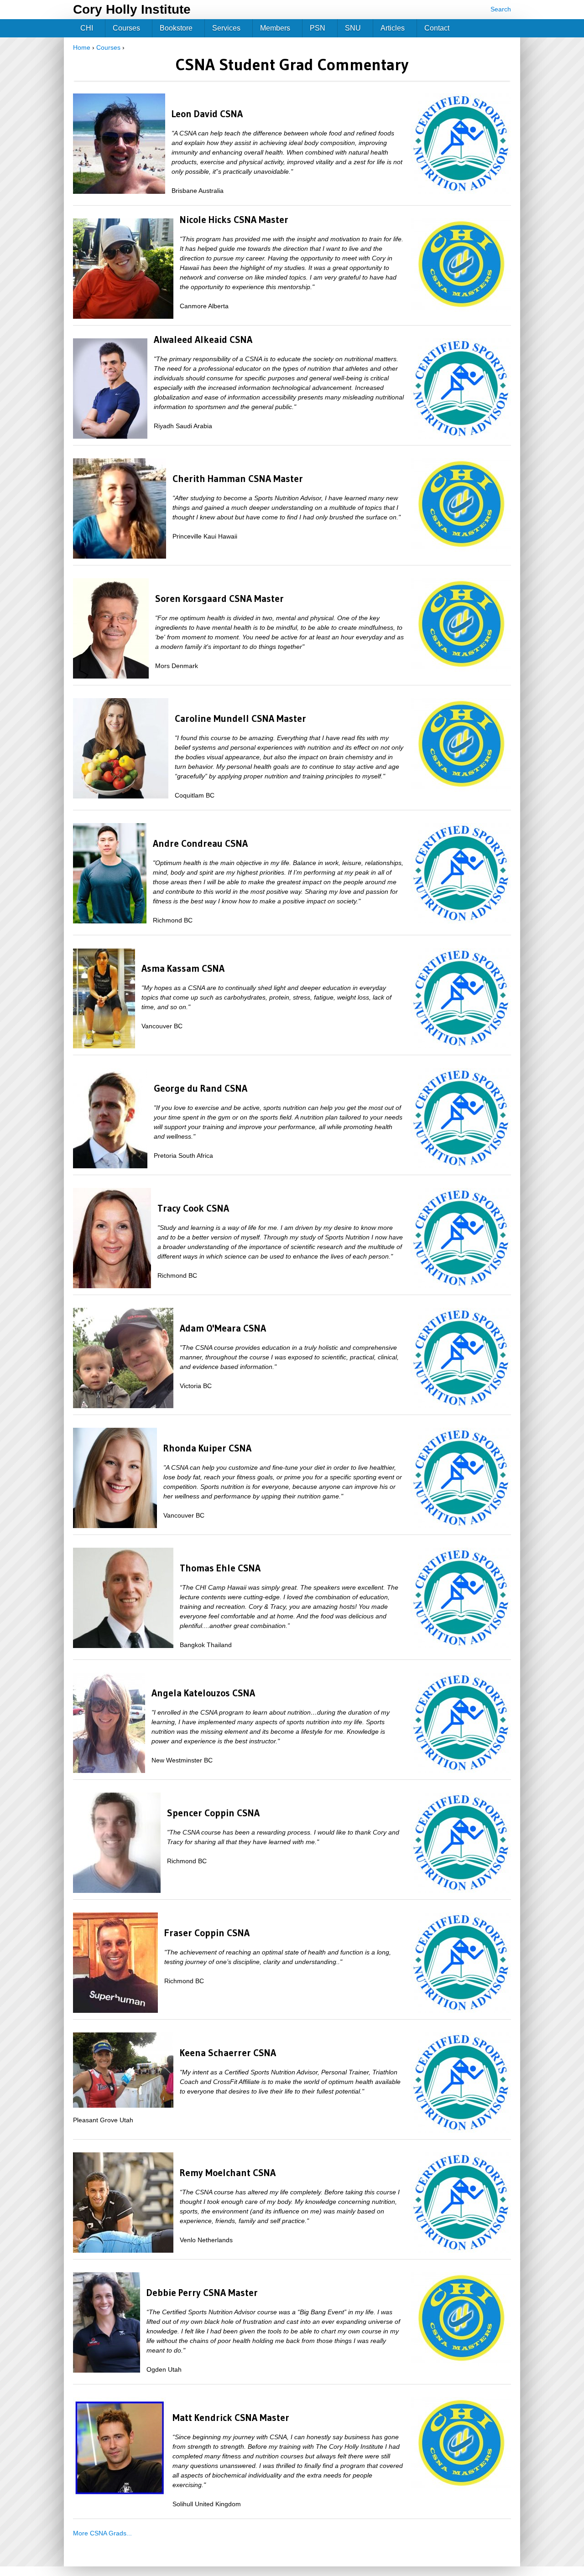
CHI (87, 28)
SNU (353, 28)
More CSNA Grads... (102, 2533)
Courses (108, 47)
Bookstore (176, 28)
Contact (437, 28)
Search (501, 9)
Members (275, 28)
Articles (393, 28)
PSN (318, 28)
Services (226, 28)
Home (82, 47)
